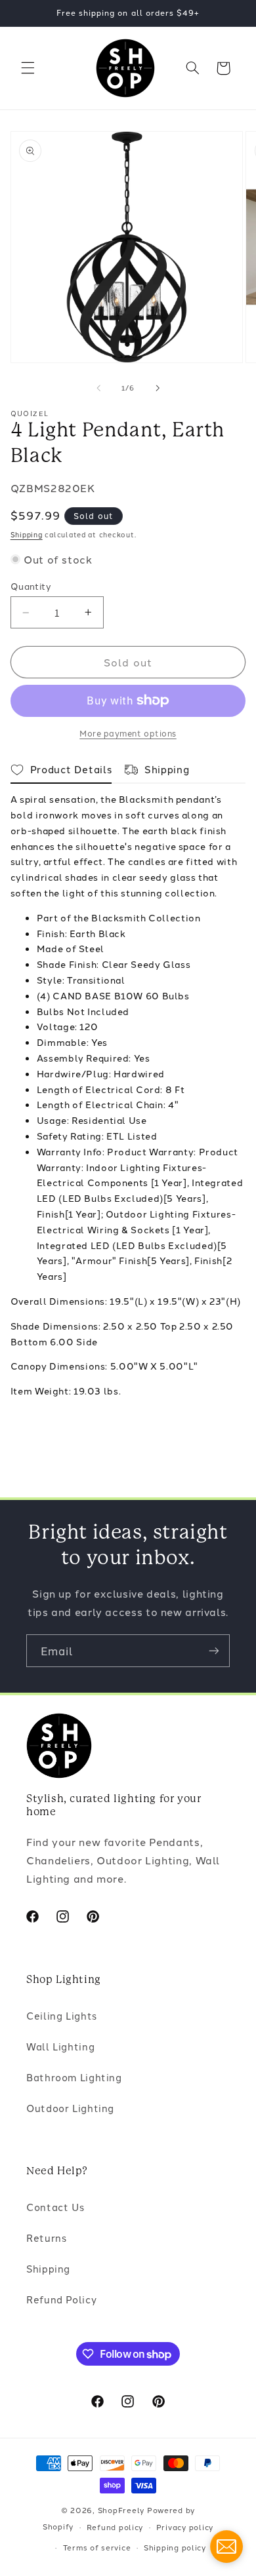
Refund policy (115, 2527)
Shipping (27, 534)
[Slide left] (98, 388)
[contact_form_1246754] (226, 2547)
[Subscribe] (214, 1650)
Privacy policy (185, 2527)
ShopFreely (121, 2510)
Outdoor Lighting (70, 2108)
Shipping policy (175, 2547)
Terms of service (97, 2547)
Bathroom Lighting (74, 2077)
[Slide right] (158, 388)
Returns (46, 2238)
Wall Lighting (60, 2046)
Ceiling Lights (62, 2015)
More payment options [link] (128, 733)
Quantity (31, 586)
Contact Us (55, 2207)
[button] (28, 68)
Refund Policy (61, 2299)
